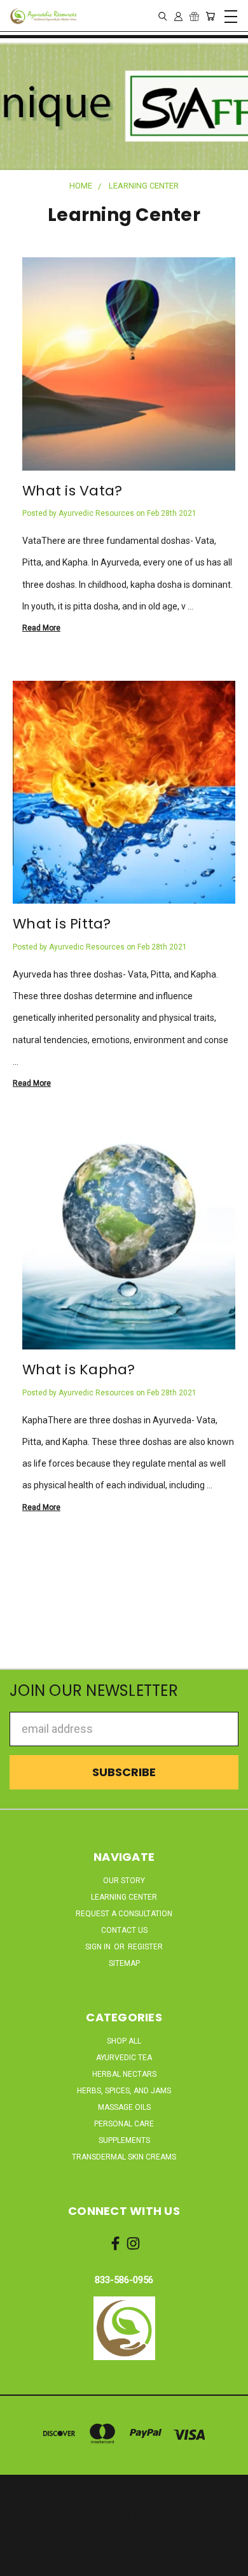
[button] (124, 2328)
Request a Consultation (124, 1914)
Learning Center (124, 1897)
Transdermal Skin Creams (124, 2157)
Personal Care (124, 2124)
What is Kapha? (79, 1370)
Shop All (124, 2041)
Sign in (99, 1947)
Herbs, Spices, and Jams (124, 2091)
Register (145, 1947)
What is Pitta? (62, 924)
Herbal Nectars (124, 2074)
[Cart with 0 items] (210, 16)
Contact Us (124, 1930)
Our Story (124, 1881)
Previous (21, 2564)
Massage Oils (124, 2107)
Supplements (124, 2140)
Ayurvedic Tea (124, 2058)
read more (41, 628)
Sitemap (124, 1963)
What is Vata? (72, 491)
